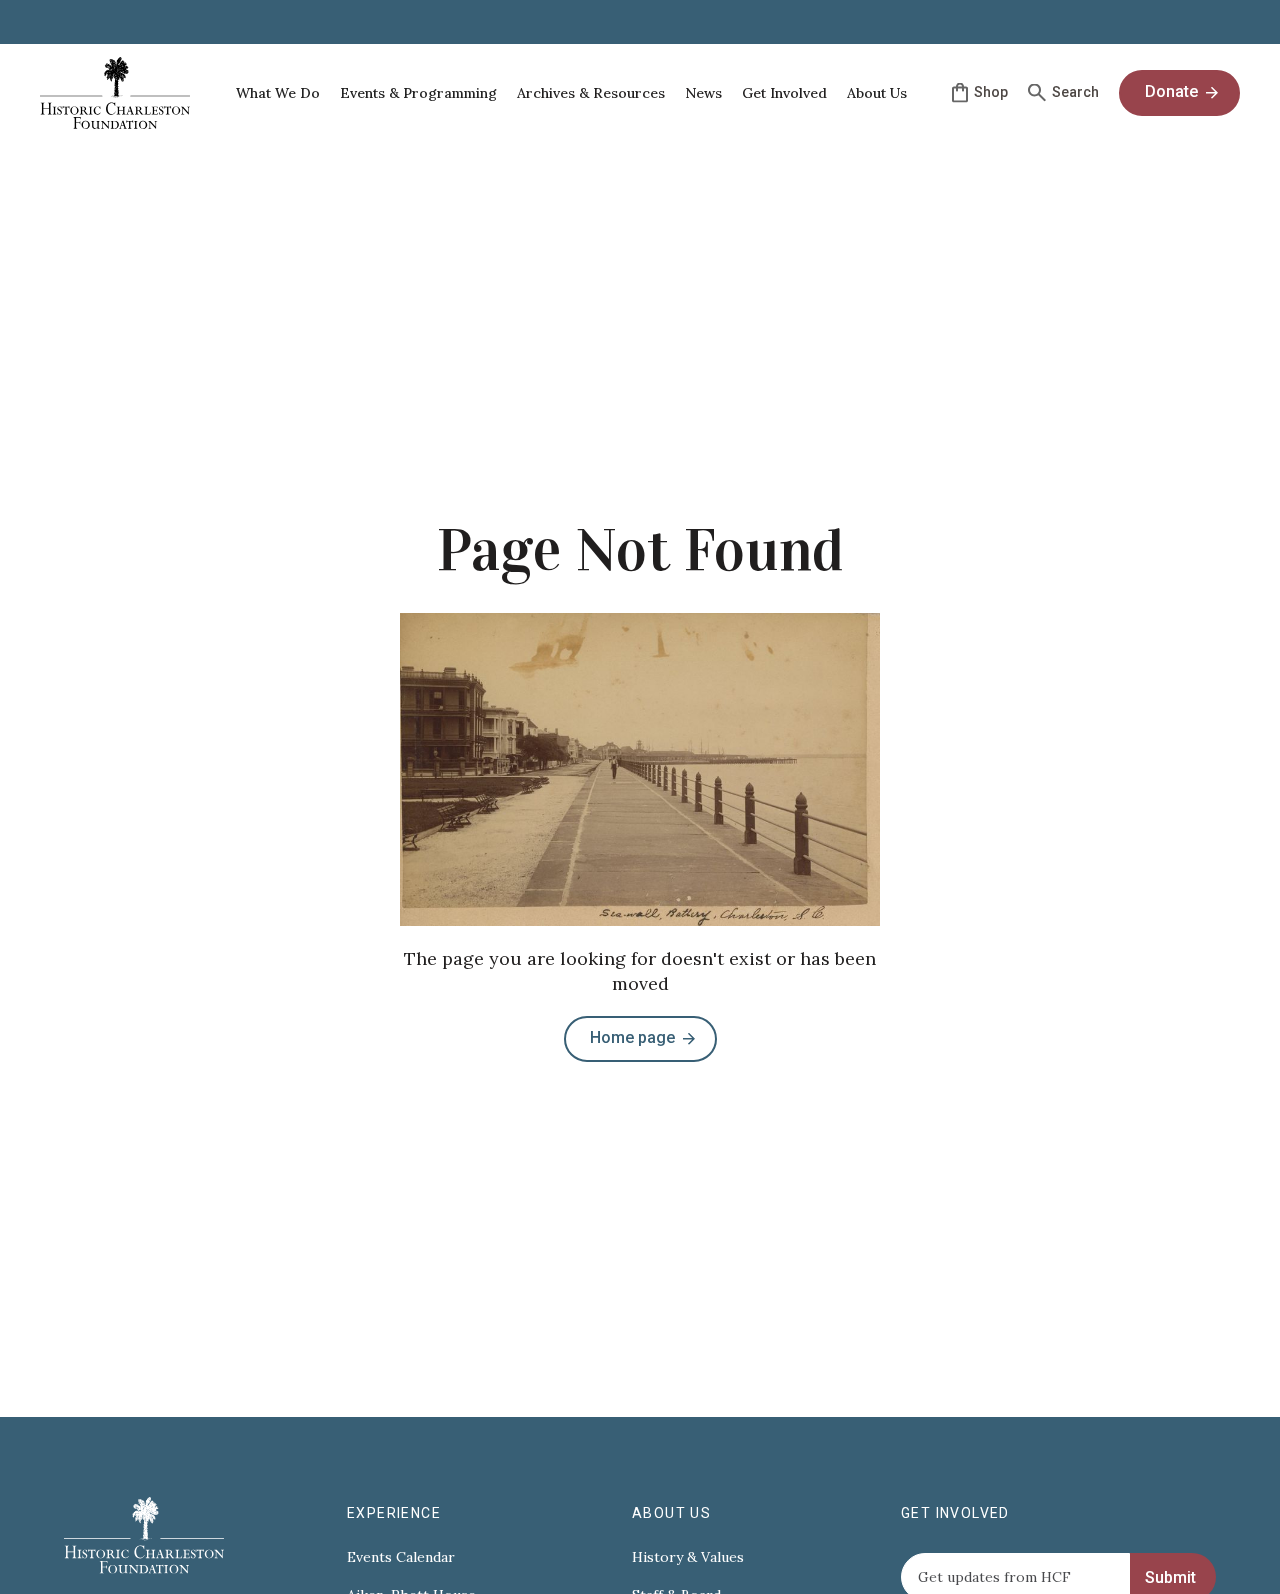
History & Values (688, 1557)
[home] (115, 93)
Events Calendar (401, 1557)
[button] (278, 93)
